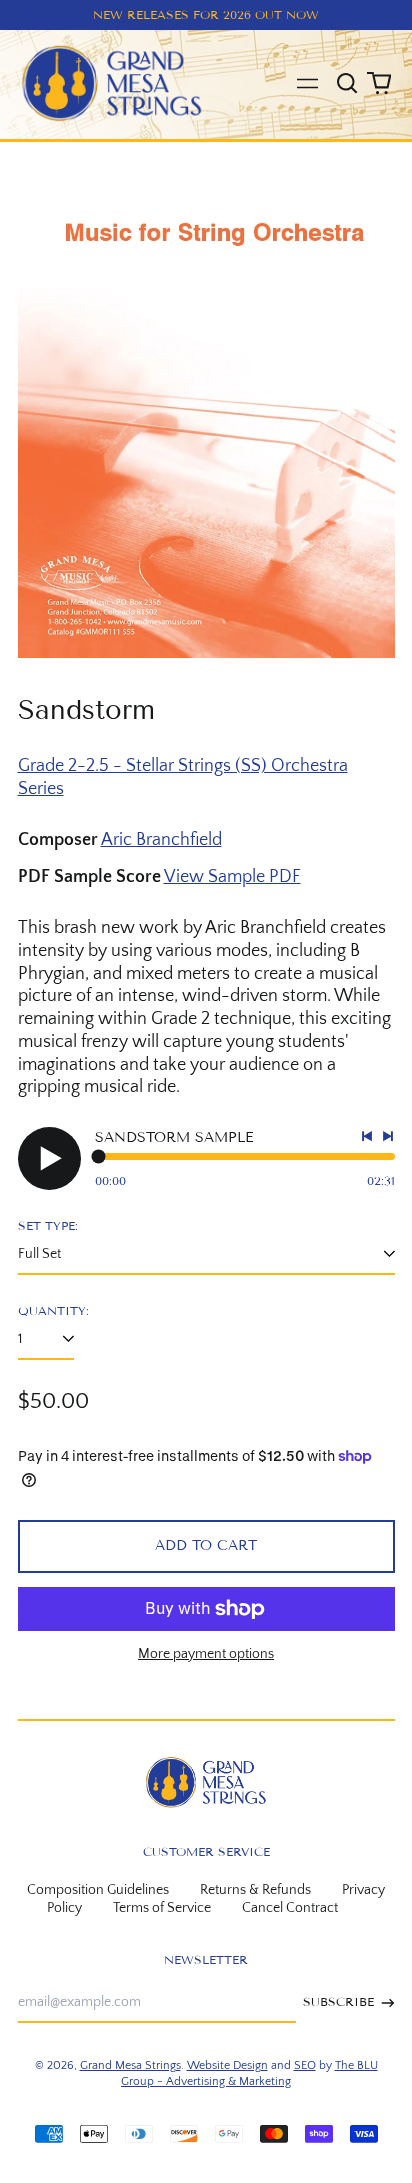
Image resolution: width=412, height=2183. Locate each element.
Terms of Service (162, 1908)
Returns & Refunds (255, 1890)
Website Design (227, 2065)
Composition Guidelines (98, 1890)
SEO (305, 2065)
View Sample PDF (232, 877)
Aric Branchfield (161, 840)
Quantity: (53, 1310)
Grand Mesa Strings (130, 2065)
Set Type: (48, 1225)
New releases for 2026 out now (206, 14)
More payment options (206, 1654)
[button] (348, 84)
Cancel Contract (290, 1908)
